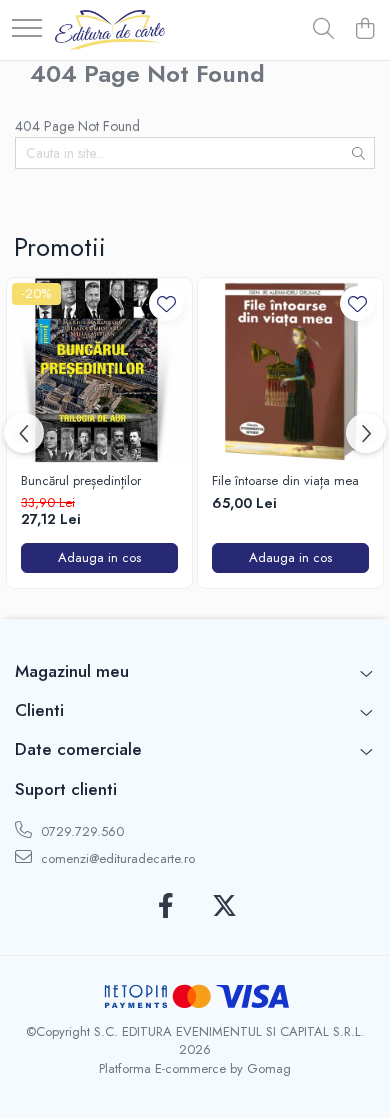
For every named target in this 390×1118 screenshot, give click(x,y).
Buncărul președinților (81, 481)
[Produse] (27, 29)
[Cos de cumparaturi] (364, 30)
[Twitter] (224, 907)
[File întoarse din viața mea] (290, 370)
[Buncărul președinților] (99, 370)
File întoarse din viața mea (285, 481)
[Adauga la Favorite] (166, 303)
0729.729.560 (80, 831)
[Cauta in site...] (323, 30)
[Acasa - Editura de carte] (110, 30)
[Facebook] (165, 907)
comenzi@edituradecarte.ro (116, 858)
